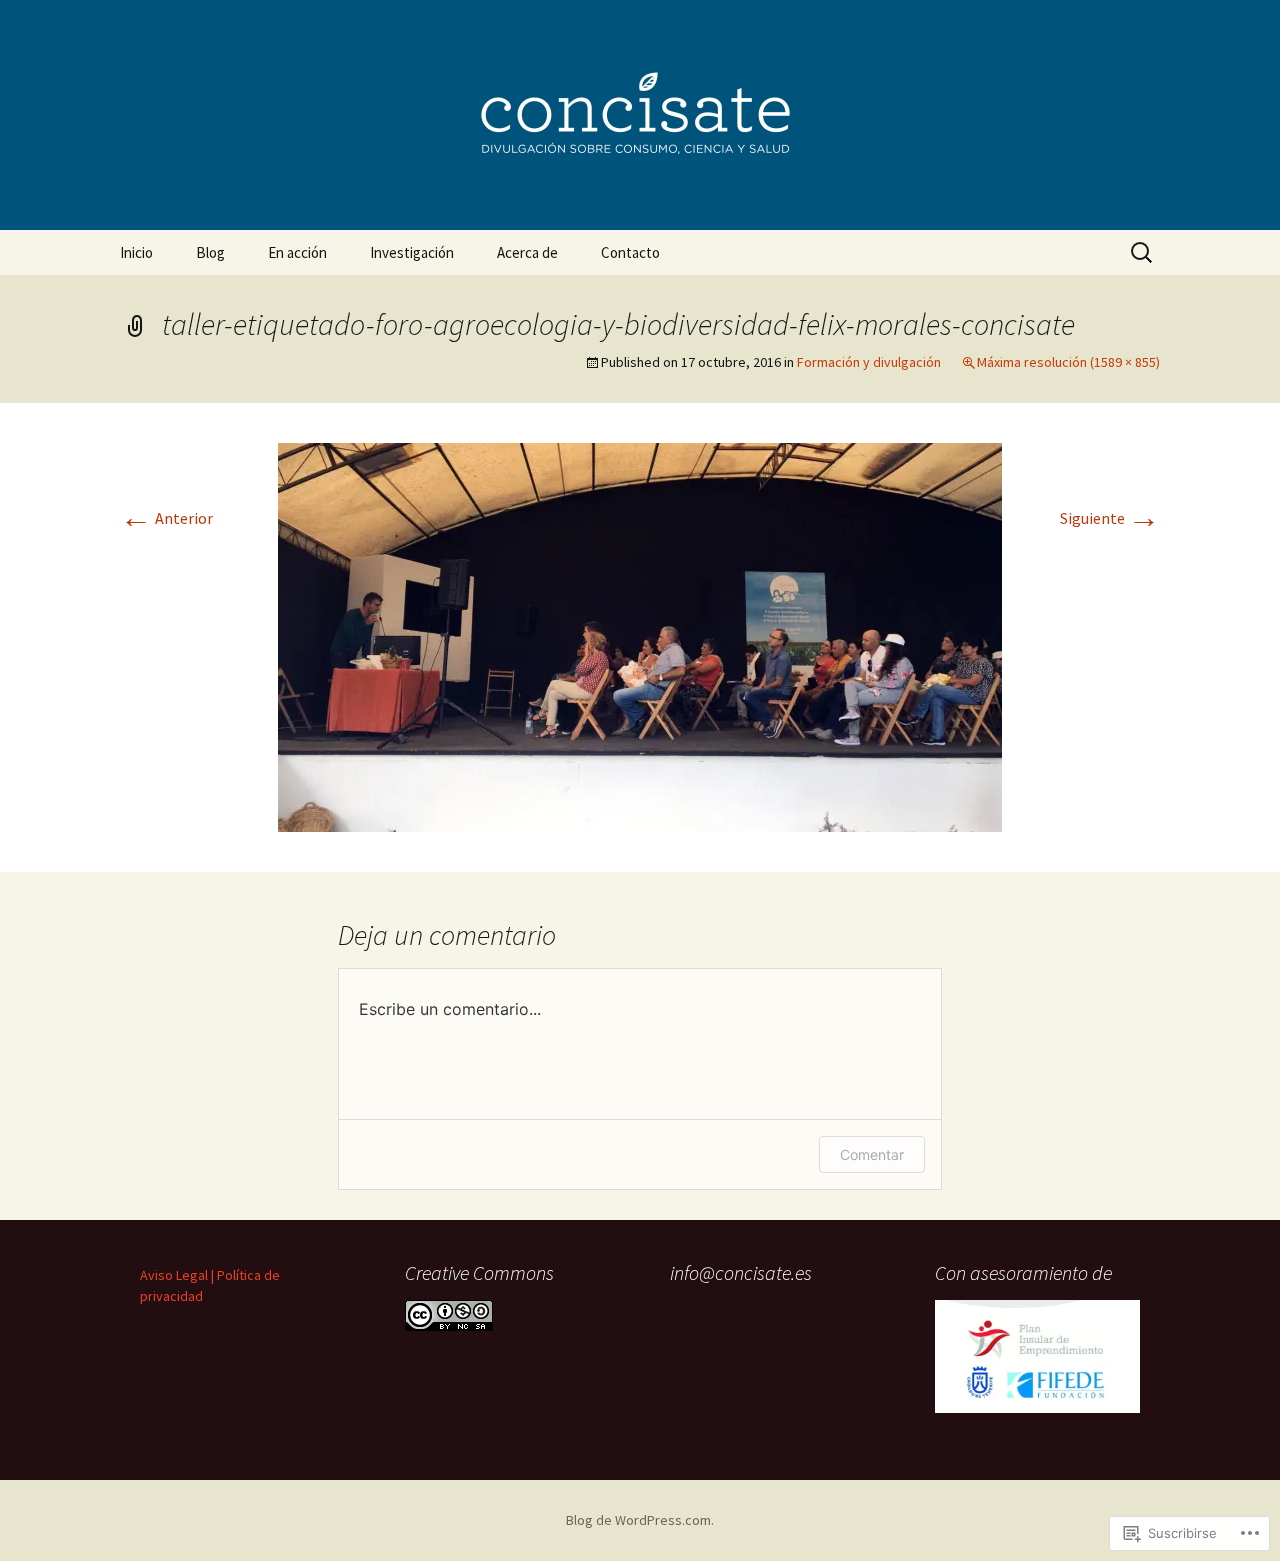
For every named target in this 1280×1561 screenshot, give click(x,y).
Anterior (166, 518)
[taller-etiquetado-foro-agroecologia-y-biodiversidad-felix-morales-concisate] (640, 635)
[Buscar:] (1143, 253)
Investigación (412, 252)
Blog (210, 252)
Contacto (630, 252)
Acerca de (527, 252)
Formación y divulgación (869, 362)
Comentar (872, 1154)
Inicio (136, 252)
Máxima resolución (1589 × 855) (1068, 362)
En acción (297, 252)
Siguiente (1110, 518)
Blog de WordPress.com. (640, 1520)
